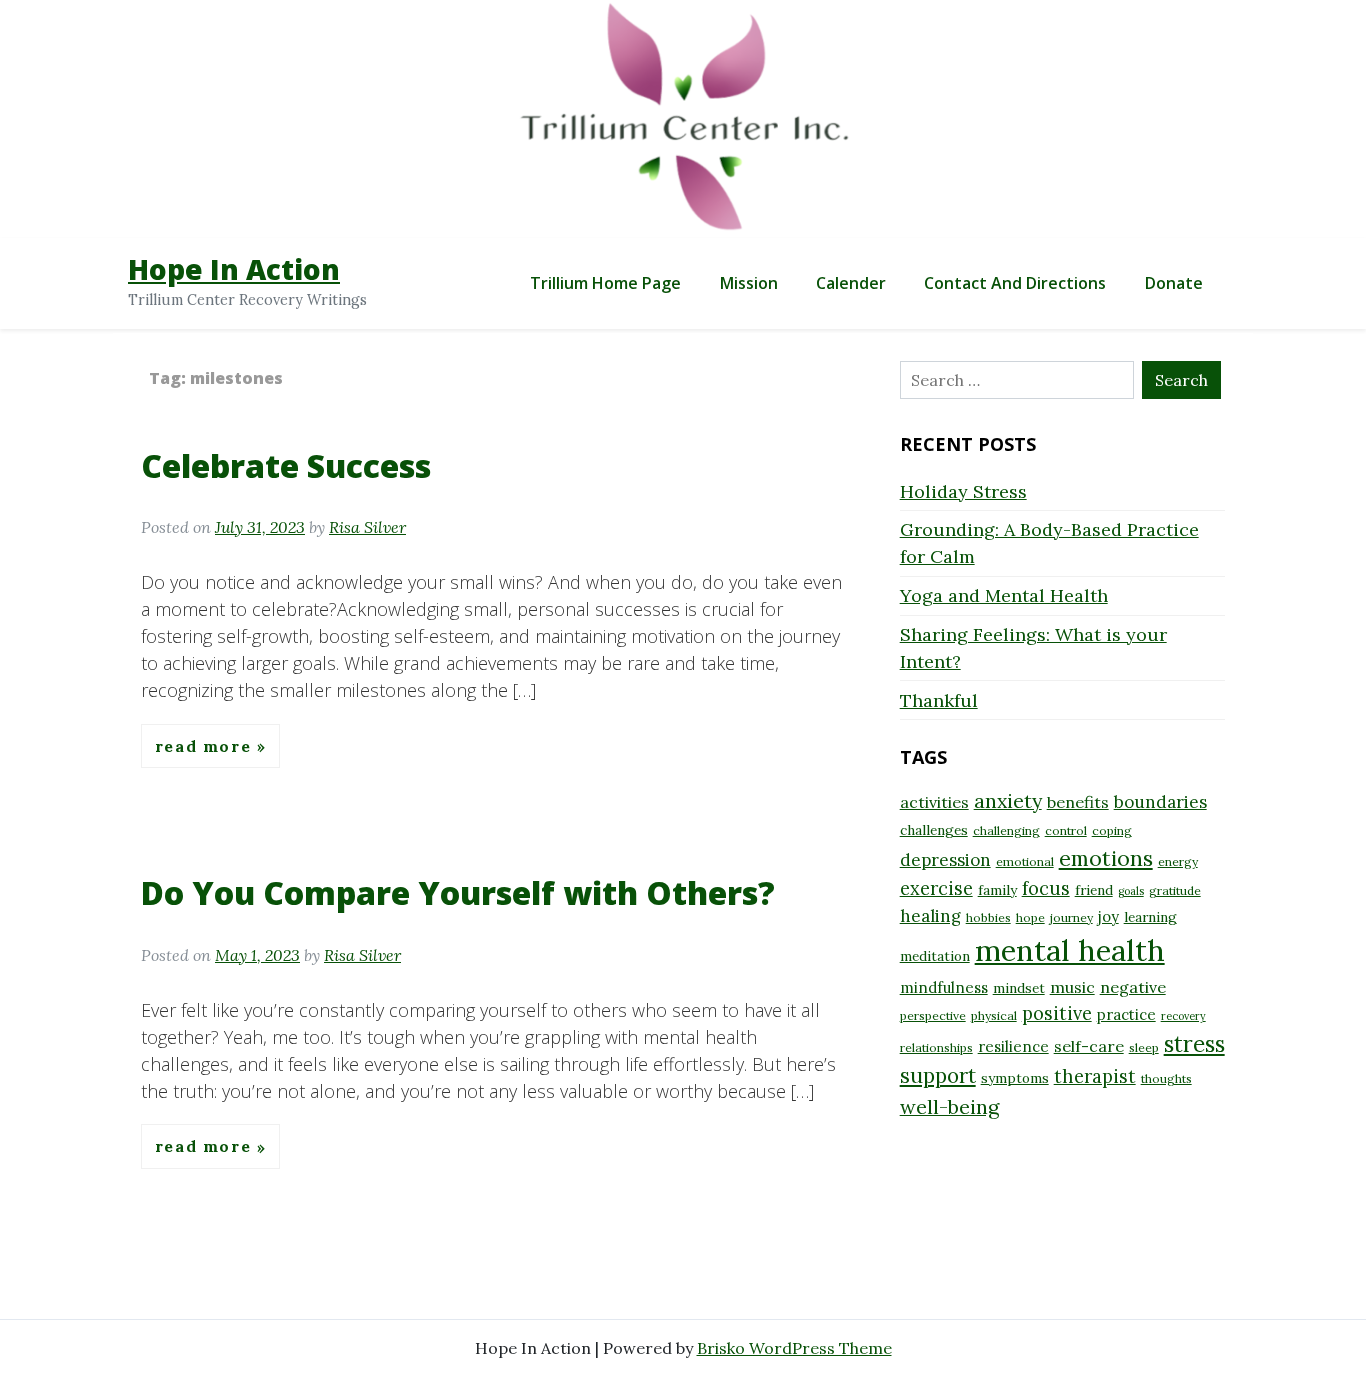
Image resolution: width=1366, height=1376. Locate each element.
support (938, 1075)
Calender (851, 283)
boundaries (1160, 802)
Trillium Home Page (605, 283)
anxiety (1008, 800)
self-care (1089, 1046)
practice (1126, 1014)
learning (1150, 917)
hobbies (988, 917)
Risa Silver (367, 527)
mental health (1070, 950)
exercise (936, 888)
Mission (749, 283)
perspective (933, 1015)
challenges (934, 830)
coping (1112, 830)
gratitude (1175, 890)
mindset (1019, 988)
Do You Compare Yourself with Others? (458, 892)
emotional (1025, 861)
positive (1057, 1013)
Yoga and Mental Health (1004, 595)
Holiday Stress (963, 491)
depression (945, 860)
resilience (1013, 1046)
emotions (1106, 858)
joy (1108, 916)
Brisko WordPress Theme (794, 1348)
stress (1194, 1044)
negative (1133, 987)
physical (994, 1015)
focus (1046, 888)
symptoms (1015, 1078)
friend (1094, 890)
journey (1071, 917)
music (1072, 987)
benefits (1078, 802)
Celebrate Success (286, 465)
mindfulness (944, 987)
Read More (206, 746)
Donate (1174, 283)
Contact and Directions (1015, 283)
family (997, 890)
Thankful (939, 700)
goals (1131, 891)
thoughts (1166, 1078)
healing (930, 916)
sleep (1144, 1047)
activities (934, 802)
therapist (1095, 1076)
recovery (1183, 1016)
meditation (935, 956)
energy (1178, 861)
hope (1030, 917)
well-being (949, 1106)
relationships (936, 1047)
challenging (1006, 830)
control (1066, 830)
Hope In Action (234, 269)
